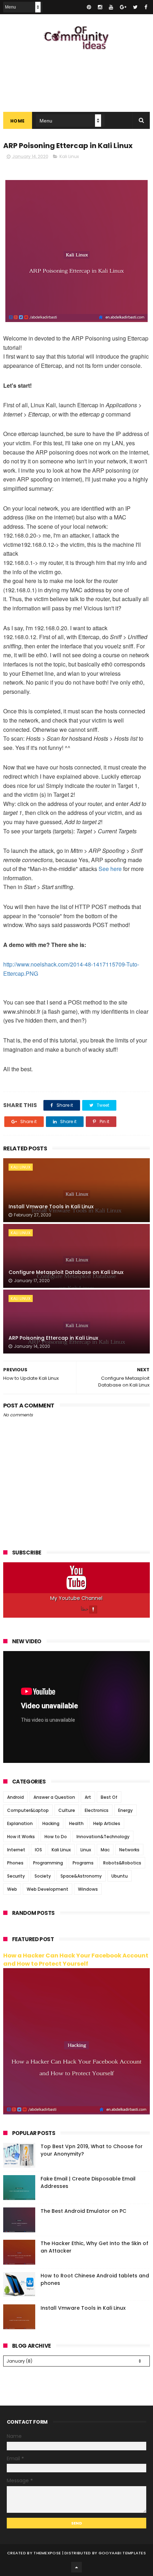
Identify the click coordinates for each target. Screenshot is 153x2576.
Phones (15, 1863)
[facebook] (146, 7)
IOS (38, 1850)
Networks (129, 1850)
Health (76, 1823)
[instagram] (100, 7)
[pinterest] (89, 7)
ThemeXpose (47, 2553)
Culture (67, 1810)
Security (16, 1876)
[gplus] (123, 7)
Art (88, 1797)
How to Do (56, 1837)
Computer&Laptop (28, 1810)
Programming (48, 1863)
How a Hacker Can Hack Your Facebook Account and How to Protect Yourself (76, 1960)
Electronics (97, 1810)
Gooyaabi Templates (122, 2553)
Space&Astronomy (81, 1876)
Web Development (48, 1889)
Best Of (109, 1797)
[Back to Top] (76, 2567)
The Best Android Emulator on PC (83, 2211)
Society (43, 1876)
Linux (86, 1850)
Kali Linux (69, 156)
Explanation (20, 1823)
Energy (125, 1810)
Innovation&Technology (103, 1837)
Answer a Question (54, 1797)
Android (15, 1797)
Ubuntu (120, 1876)
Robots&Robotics (122, 1863)
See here (110, 869)
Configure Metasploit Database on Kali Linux (66, 1272)
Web (12, 1889)
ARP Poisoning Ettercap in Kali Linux (53, 1338)
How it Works (21, 1837)
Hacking (51, 1823)
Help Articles (107, 1823)
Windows (88, 1889)
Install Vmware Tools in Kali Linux (51, 1207)
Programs (83, 1863)
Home (18, 121)
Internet (16, 1850)
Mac (105, 1850)
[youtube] (111, 7)
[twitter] (135, 7)
